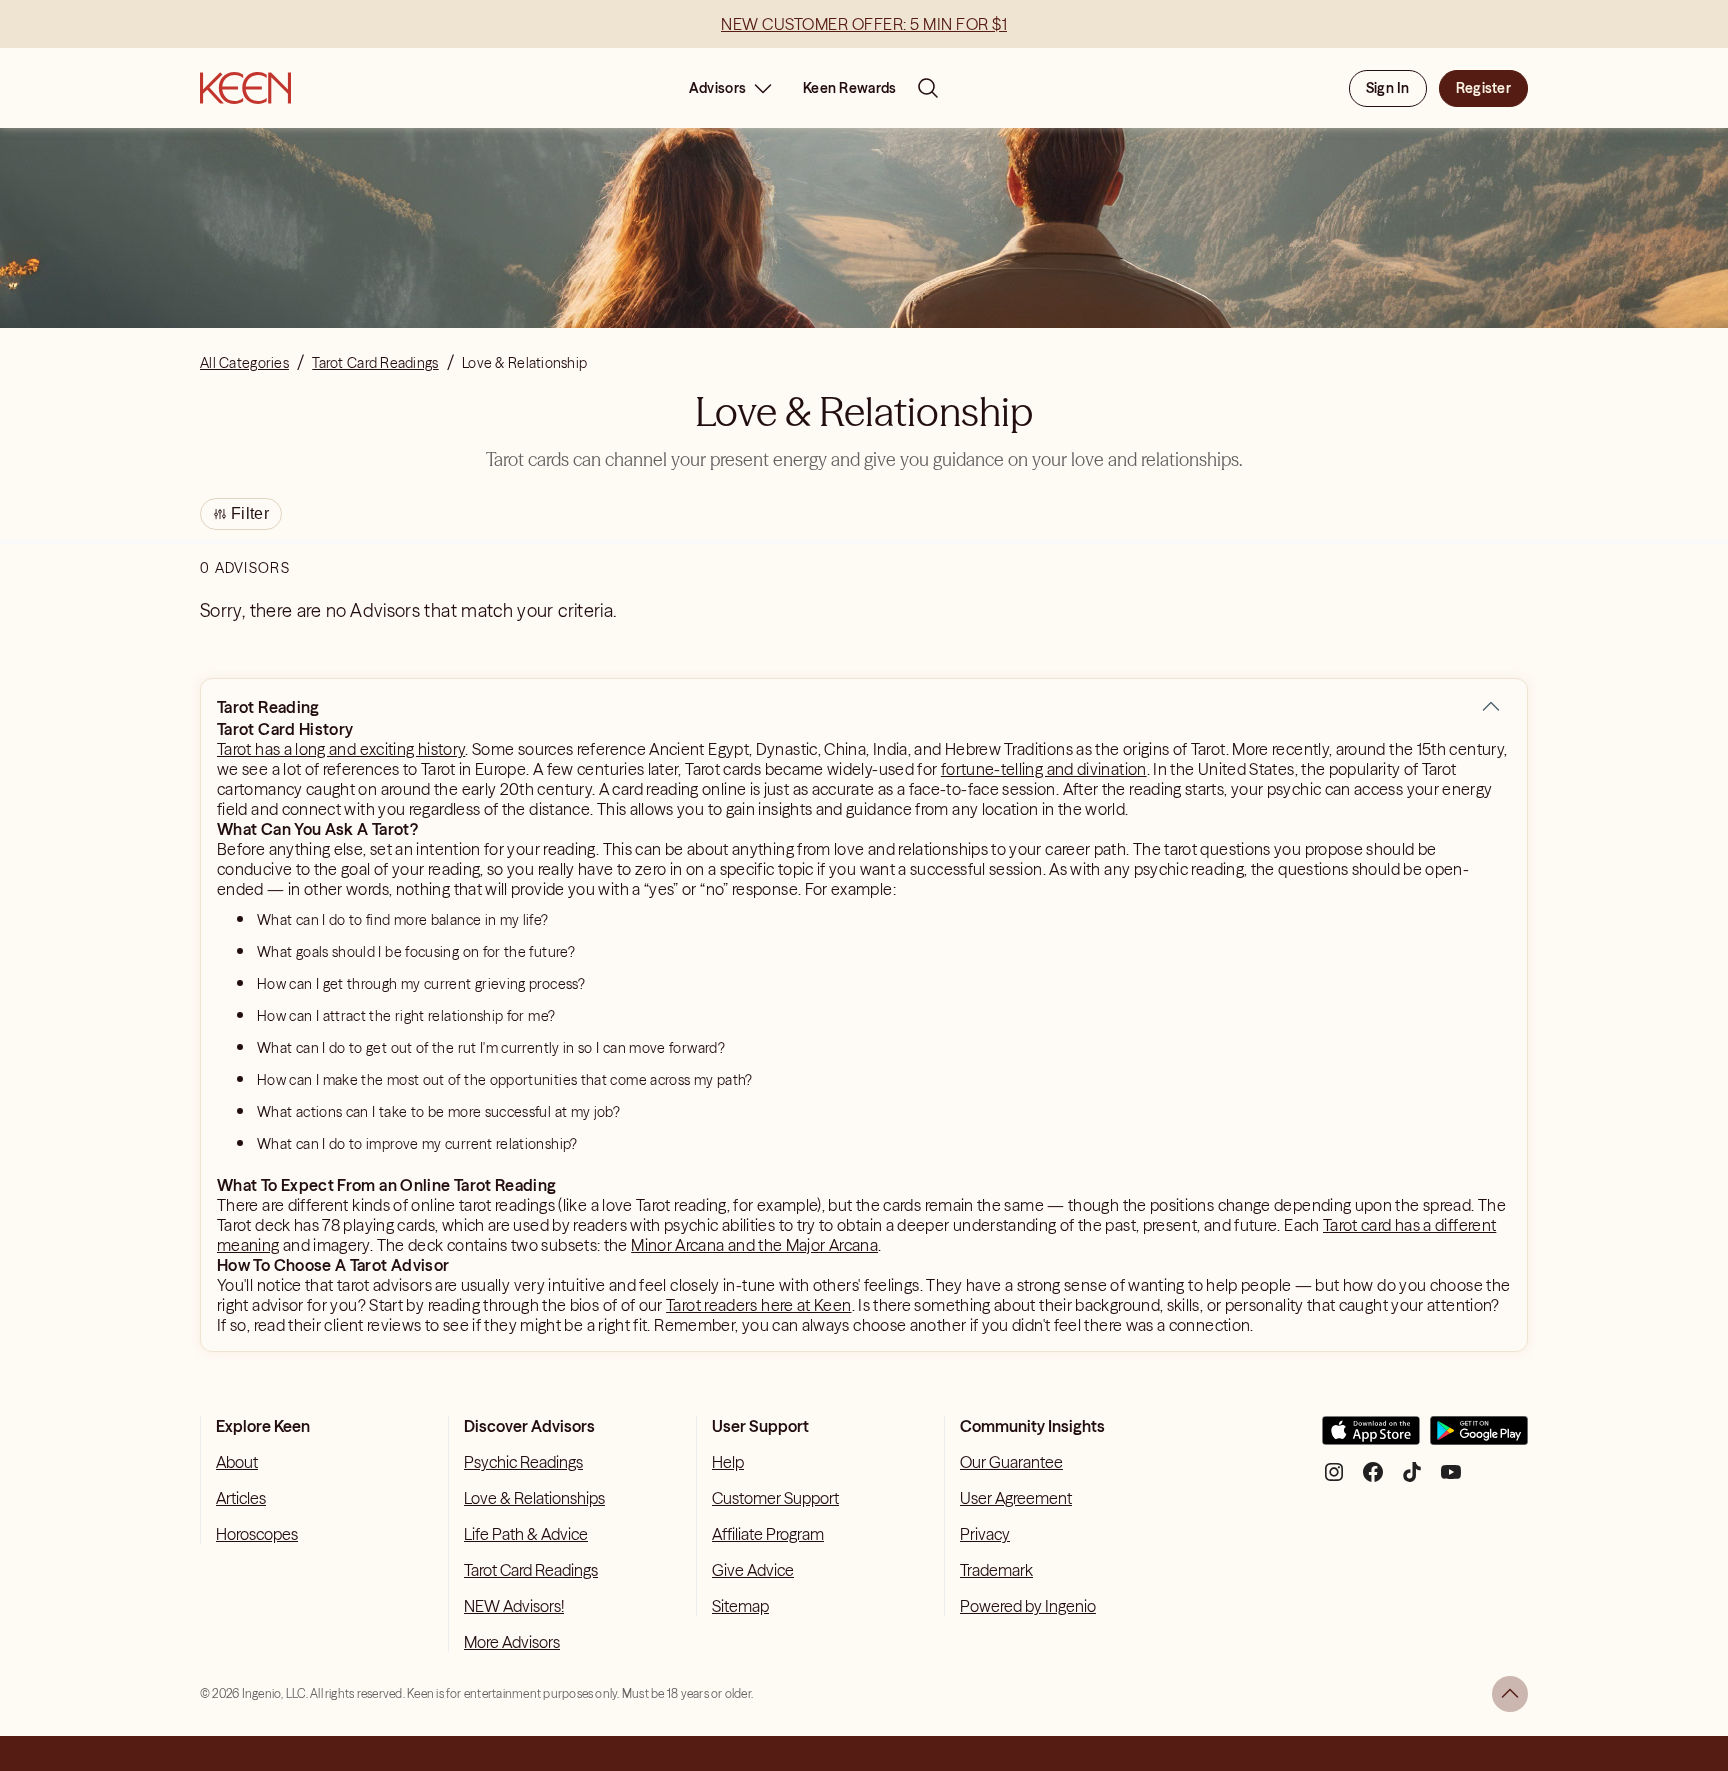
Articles (241, 1498)
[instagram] (1334, 1479)
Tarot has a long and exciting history (341, 749)
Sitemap (740, 1606)
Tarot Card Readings (531, 1570)
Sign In (1388, 88)
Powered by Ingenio (1028, 1606)
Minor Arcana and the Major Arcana (754, 1245)
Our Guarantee (1011, 1462)
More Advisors (512, 1642)
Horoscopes (257, 1534)
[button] (1491, 707)
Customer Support (775, 1498)
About (237, 1462)
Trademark (996, 1570)
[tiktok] (1412, 1479)
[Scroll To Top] (1510, 1694)
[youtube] (1451, 1479)
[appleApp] (1371, 1438)
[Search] (928, 88)
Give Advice (753, 1570)
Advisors (717, 88)
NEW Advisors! (514, 1606)
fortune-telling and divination (1044, 769)
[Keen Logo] (245, 88)
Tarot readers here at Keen (758, 1305)
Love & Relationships (534, 1498)
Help (728, 1462)
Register (1483, 88)
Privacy (985, 1534)
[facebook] (1373, 1479)
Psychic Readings (523, 1462)
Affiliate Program (768, 1534)
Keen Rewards (849, 88)
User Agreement (1016, 1498)
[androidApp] (1479, 1438)
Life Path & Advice (526, 1534)
